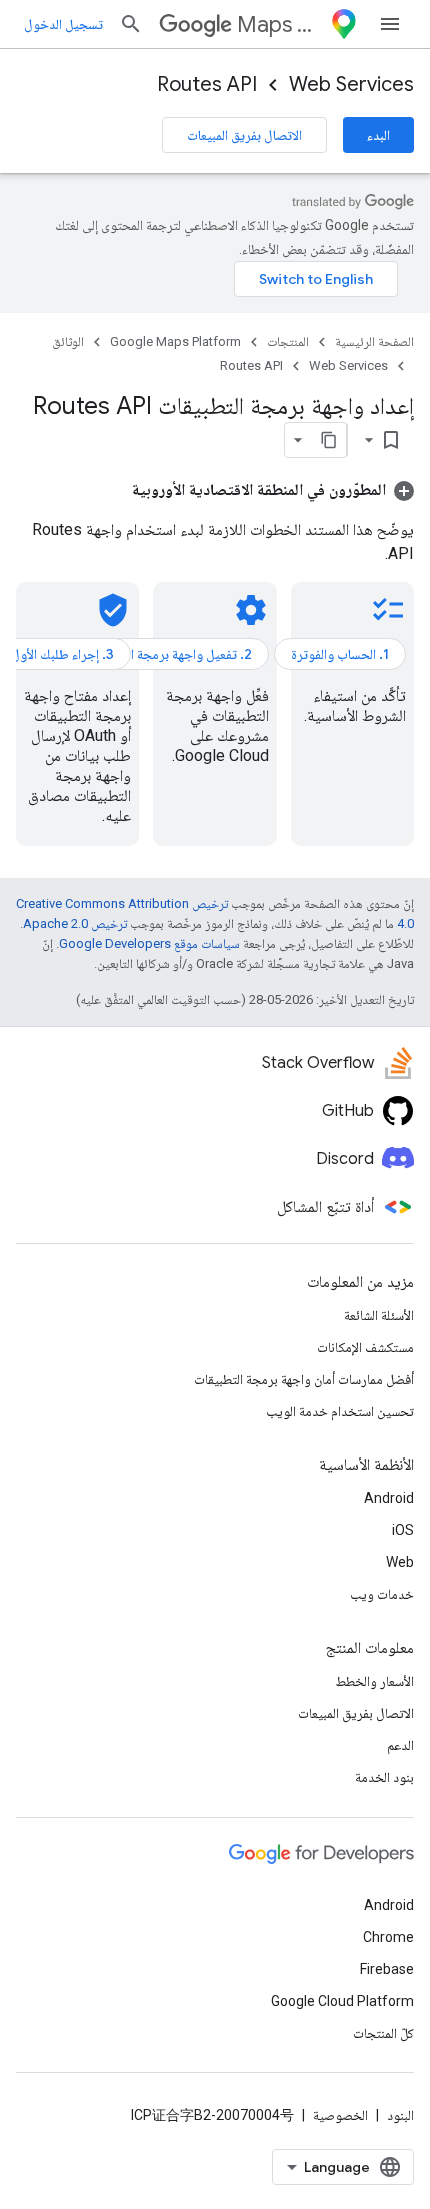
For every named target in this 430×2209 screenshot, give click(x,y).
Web (400, 1562)
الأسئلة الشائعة (379, 1315)
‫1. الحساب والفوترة (340, 654)
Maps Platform (279, 24)
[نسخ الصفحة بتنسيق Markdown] (329, 440)
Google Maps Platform (175, 341)
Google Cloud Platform (342, 2001)
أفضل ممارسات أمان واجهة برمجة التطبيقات (304, 1379)
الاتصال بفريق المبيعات (244, 135)
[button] (273, 489)
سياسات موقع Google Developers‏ (149, 943)
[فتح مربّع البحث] (131, 24)
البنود (400, 2115)
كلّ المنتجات (383, 2033)
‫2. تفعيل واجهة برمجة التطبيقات (168, 654)
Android (389, 1498)
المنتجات (288, 341)
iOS (403, 1530)
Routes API (207, 84)
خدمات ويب (382, 1594)
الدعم (400, 1745)
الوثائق (68, 341)
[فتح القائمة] (390, 24)
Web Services (351, 84)
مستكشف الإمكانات (365, 1347)
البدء (378, 135)
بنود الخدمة (384, 1777)
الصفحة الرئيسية (374, 341)
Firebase (387, 1969)
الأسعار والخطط (374, 1681)
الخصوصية (340, 2115)
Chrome (388, 1937)
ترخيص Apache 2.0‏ (75, 923)
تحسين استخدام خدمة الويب (340, 1411)
